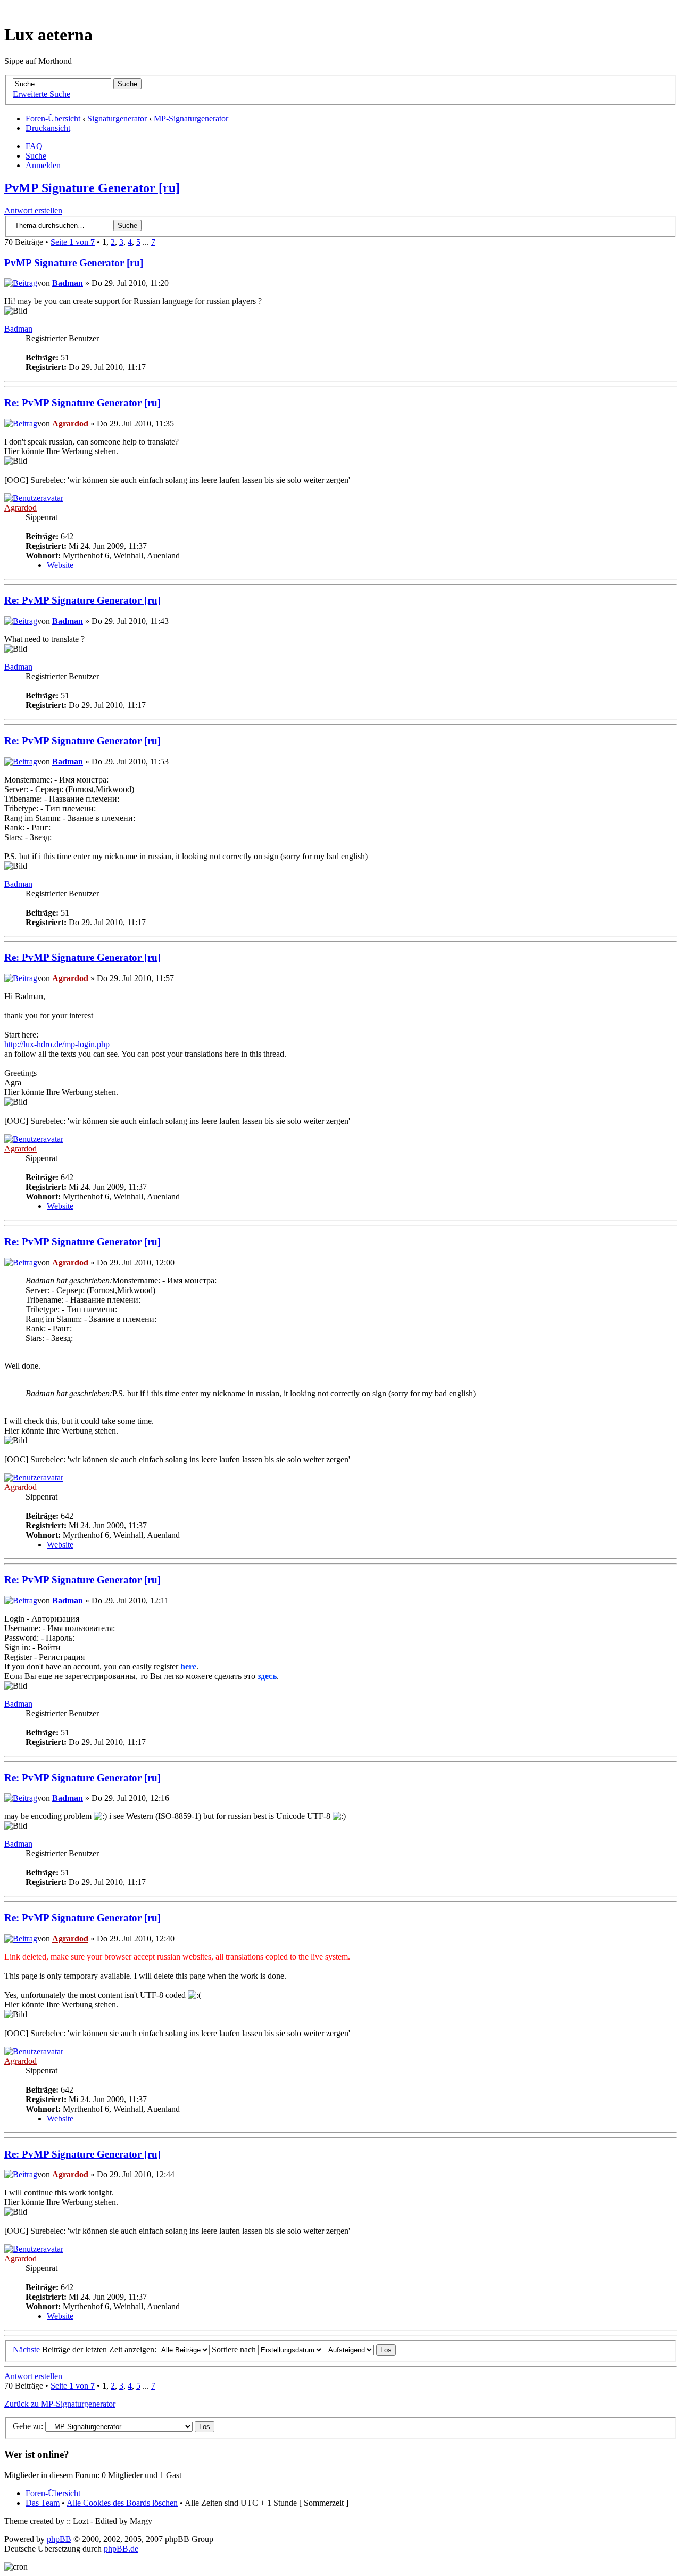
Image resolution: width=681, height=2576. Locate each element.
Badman (68, 283)
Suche (36, 156)
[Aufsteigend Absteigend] (361, 2349)
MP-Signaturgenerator (191, 118)
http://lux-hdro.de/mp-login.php (57, 1044)
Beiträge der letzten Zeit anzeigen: (100, 2349)
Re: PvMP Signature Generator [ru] (82, 403)
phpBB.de (121, 2549)
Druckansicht (48, 128)
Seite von (73, 242)
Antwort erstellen (33, 211)
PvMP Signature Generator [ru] (92, 188)
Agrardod (70, 423)
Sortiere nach (235, 2349)
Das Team (43, 2503)
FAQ (34, 146)
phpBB (59, 2539)
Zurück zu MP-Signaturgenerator (60, 2404)
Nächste (26, 2349)
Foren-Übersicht (53, 118)
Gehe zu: (28, 2426)
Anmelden (43, 165)
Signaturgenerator (117, 118)
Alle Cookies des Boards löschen (122, 2503)
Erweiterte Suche (41, 94)
